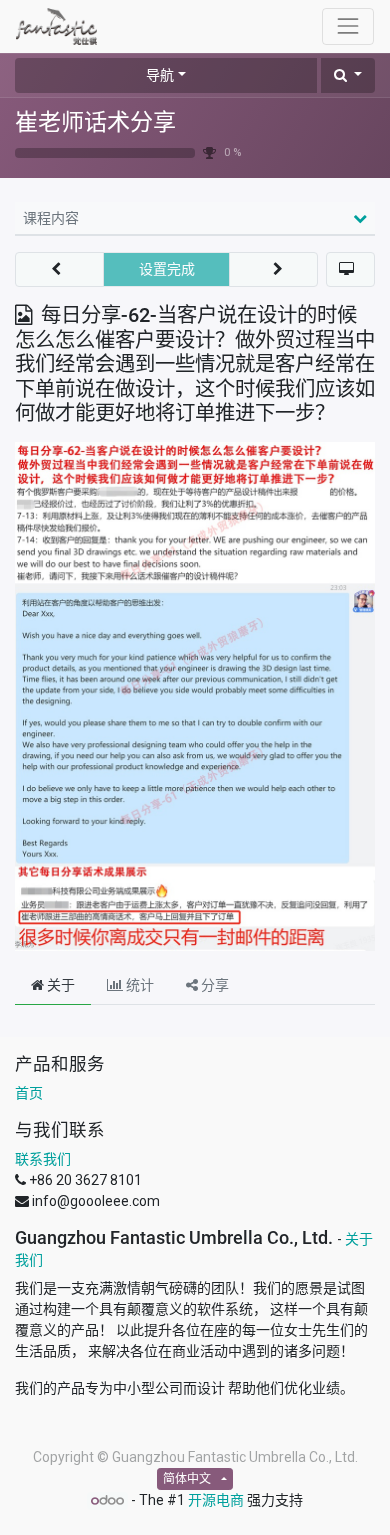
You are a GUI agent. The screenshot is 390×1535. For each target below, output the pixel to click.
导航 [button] (160, 75)
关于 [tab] (59, 985)
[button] (348, 75)
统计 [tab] (138, 985)
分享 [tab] (213, 985)
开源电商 (216, 1500)
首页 (29, 1093)
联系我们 (43, 1159)
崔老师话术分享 (95, 122)
